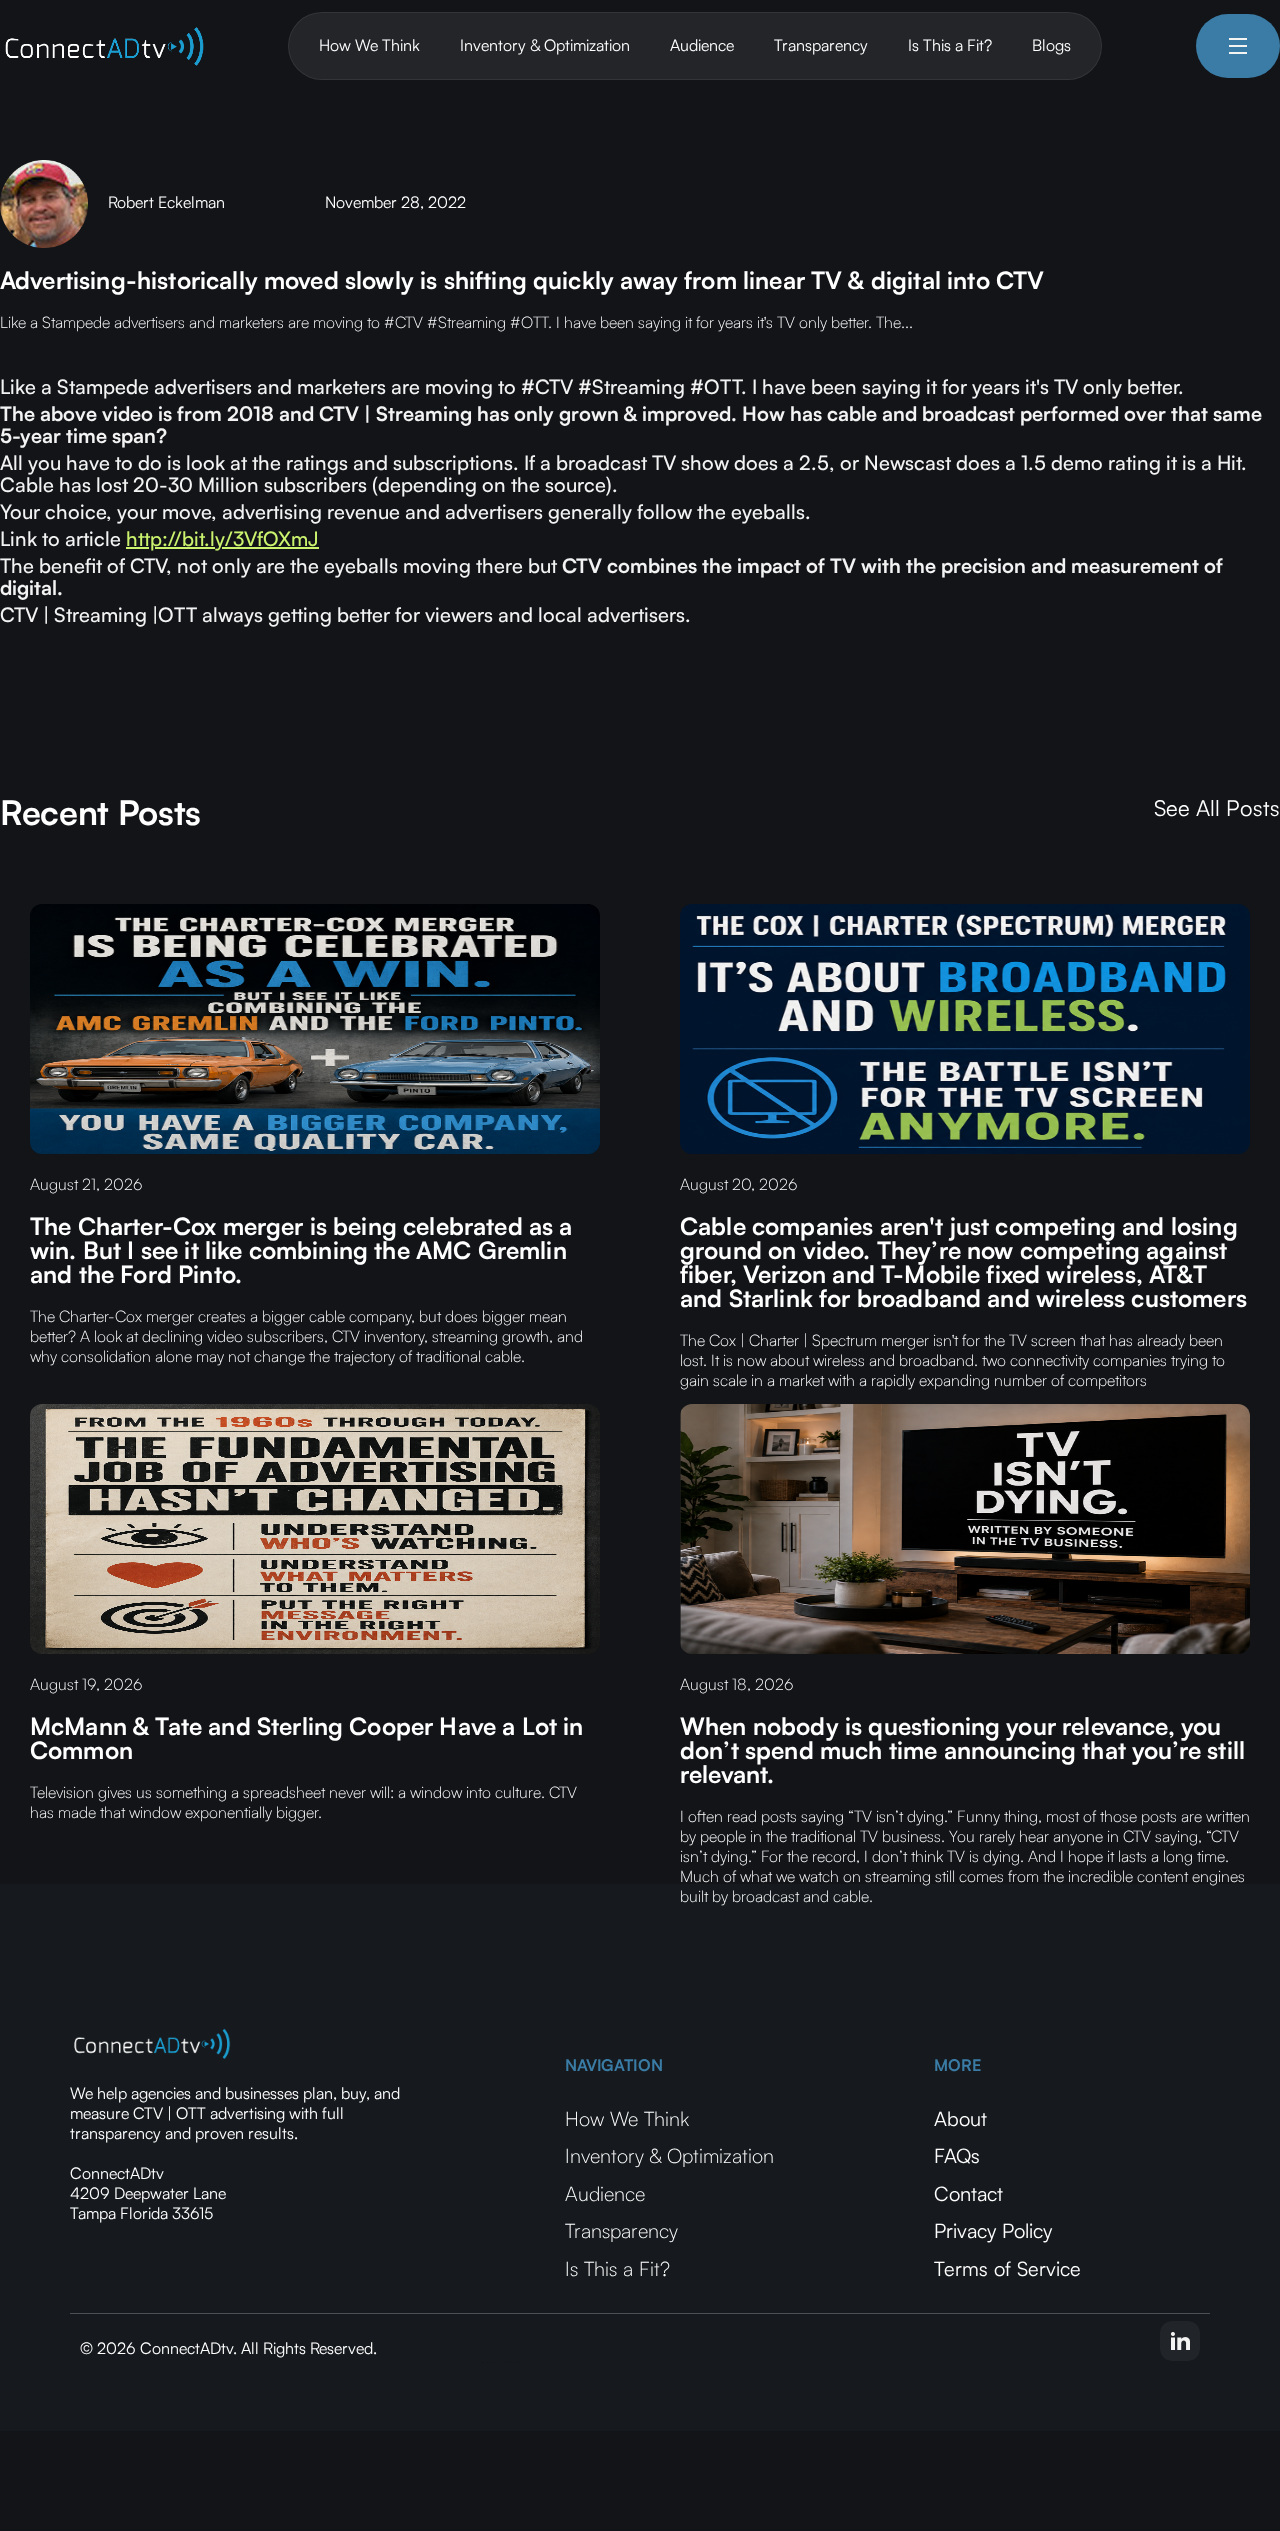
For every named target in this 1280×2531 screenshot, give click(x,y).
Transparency (821, 45)
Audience (702, 45)
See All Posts (1217, 808)
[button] (1238, 46)
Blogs (1051, 45)
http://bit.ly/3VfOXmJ (222, 538)
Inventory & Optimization (545, 45)
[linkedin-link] (1180, 2341)
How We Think (369, 45)
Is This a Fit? (950, 45)
